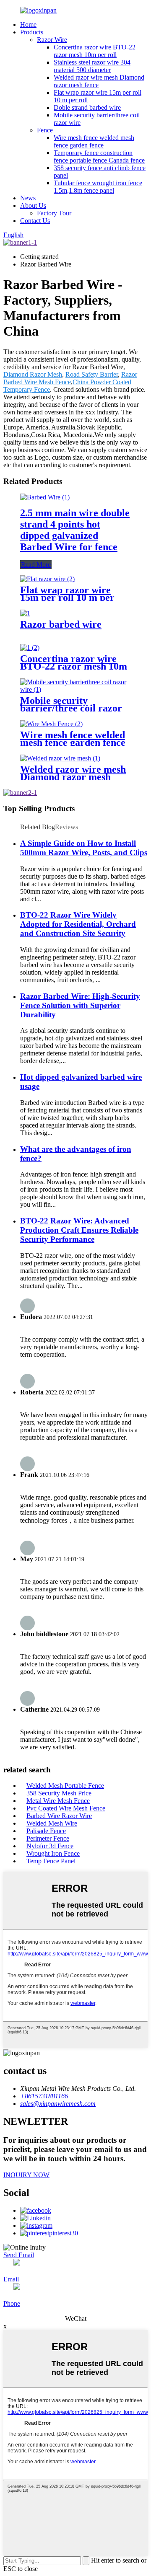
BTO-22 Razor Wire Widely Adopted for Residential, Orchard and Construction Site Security (78, 924)
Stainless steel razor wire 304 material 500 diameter (92, 66)
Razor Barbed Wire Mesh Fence (70, 378)
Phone (12, 2303)
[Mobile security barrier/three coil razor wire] (75, 689)
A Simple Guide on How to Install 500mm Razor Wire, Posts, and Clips (84, 848)
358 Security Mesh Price (59, 1793)
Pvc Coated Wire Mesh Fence (66, 1808)
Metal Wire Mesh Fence (58, 1801)
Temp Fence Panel (51, 1861)
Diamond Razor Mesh (33, 374)
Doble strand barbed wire (87, 107)
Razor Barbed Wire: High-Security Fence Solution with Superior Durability (80, 1005)
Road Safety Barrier (92, 374)
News (28, 198)
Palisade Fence (46, 1831)
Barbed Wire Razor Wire (59, 1816)
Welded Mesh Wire (52, 1823)
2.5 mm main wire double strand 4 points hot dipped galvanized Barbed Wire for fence (75, 530)
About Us (33, 206)
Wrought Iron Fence (53, 1853)
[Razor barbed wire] (25, 613)
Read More (36, 565)
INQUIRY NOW (26, 2175)
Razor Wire (52, 40)
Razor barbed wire (61, 624)
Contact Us (35, 221)
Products (32, 32)
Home (28, 25)
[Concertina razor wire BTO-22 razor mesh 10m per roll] (30, 648)
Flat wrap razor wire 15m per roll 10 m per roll (67, 597)
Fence (45, 130)
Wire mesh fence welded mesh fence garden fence (94, 141)
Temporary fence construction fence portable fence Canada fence (99, 156)
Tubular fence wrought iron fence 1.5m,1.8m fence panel (98, 187)
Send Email (19, 2255)
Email (11, 2279)
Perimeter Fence (48, 1838)
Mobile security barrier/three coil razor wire (71, 708)
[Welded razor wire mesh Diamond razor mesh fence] (60, 758)
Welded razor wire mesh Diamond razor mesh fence (73, 777)
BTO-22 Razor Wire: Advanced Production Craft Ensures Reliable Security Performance (79, 1230)
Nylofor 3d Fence (50, 1846)
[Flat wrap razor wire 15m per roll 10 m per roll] (47, 579)
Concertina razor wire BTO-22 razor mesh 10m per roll (95, 51)
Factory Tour (54, 213)
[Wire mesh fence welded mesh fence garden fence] (51, 724)
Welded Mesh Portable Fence (65, 1786)
